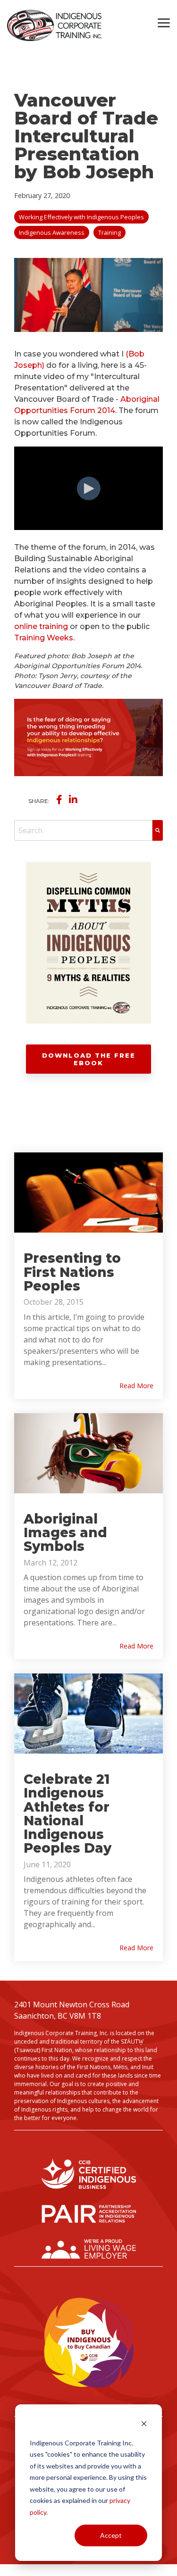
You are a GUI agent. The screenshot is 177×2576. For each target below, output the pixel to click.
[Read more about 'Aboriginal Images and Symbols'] (88, 1453)
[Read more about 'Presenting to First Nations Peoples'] (88, 1193)
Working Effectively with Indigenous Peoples (81, 217)
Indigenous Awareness (52, 232)
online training (41, 626)
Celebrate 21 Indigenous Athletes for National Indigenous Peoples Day (67, 1814)
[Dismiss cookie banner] (144, 2425)
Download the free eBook (89, 1059)
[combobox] (83, 830)
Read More (136, 1386)
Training (110, 232)
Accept (111, 2535)
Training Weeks (44, 638)
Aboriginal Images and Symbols (65, 1533)
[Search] (158, 830)
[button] (164, 22)
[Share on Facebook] (59, 800)
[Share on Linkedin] (73, 800)
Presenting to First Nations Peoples (72, 1272)
